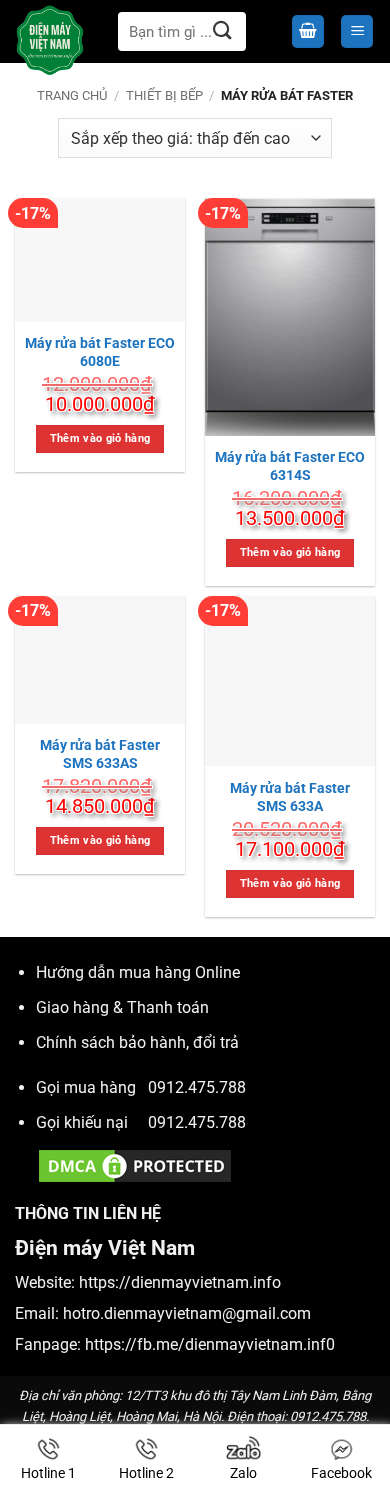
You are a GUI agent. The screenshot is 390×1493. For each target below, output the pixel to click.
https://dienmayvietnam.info (180, 1282)
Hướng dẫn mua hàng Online (138, 972)
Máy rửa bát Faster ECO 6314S (290, 466)
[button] (308, 31)
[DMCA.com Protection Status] (135, 1164)
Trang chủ (72, 95)
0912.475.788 (197, 1087)
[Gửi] (223, 31)
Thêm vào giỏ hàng (100, 438)
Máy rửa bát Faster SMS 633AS (100, 754)
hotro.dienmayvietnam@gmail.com (187, 1313)
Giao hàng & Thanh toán (122, 1007)
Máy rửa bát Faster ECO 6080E (100, 352)
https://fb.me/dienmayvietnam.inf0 (210, 1344)
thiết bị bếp (164, 95)
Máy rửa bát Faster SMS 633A (290, 797)
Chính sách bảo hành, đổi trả (137, 1042)
